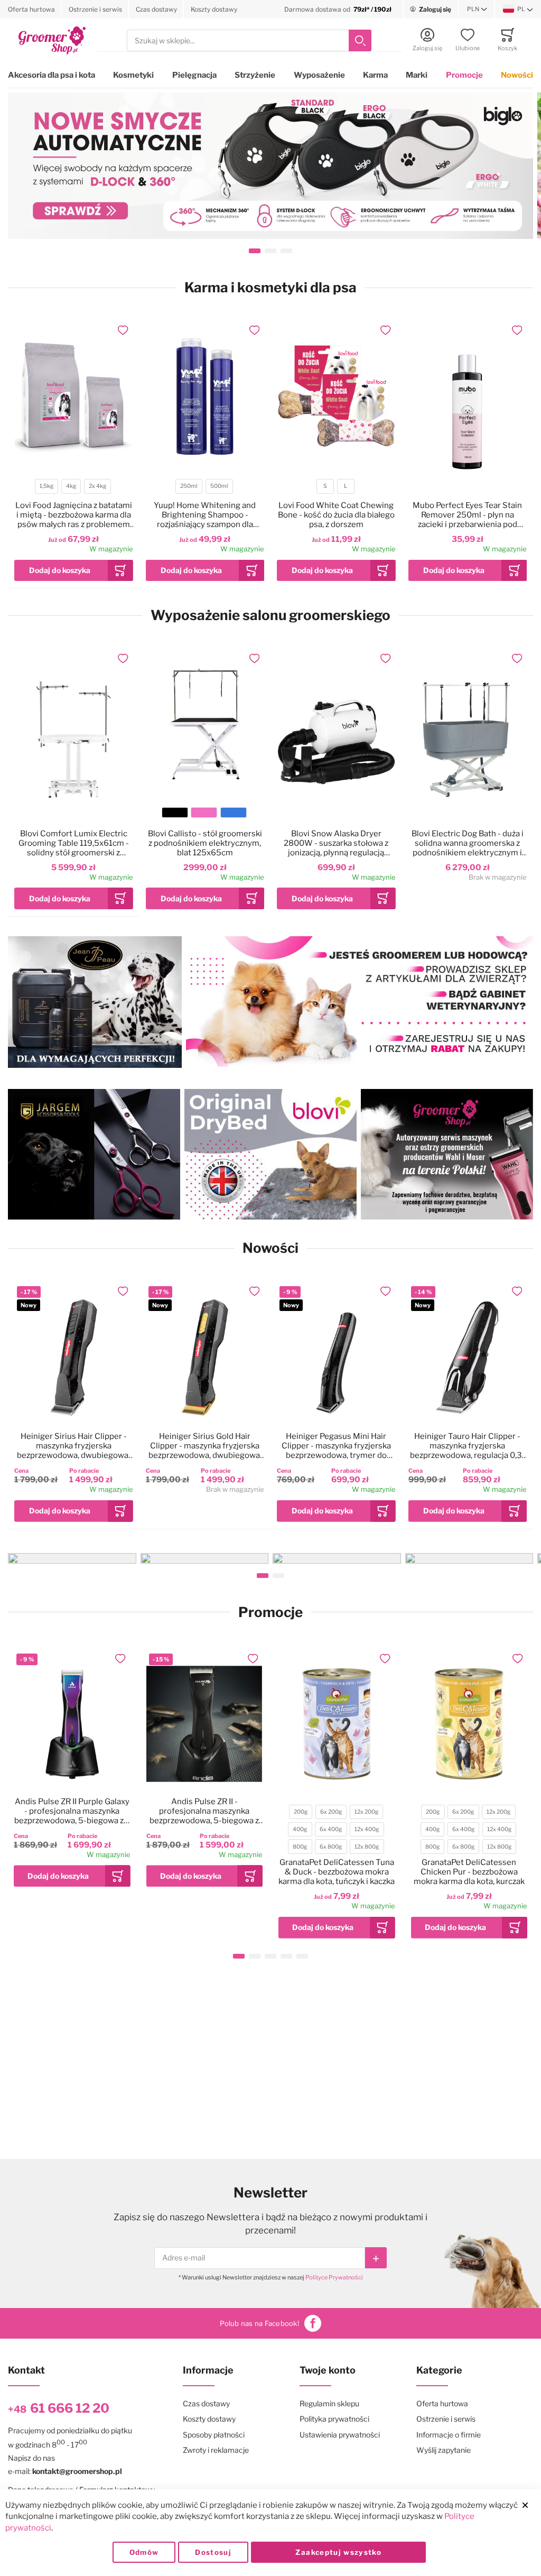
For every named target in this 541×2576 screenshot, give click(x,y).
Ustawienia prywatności (340, 2435)
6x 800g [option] (331, 1847)
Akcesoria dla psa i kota (52, 75)
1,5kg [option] (46, 486)
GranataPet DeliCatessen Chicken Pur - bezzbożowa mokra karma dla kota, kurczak (469, 1872)
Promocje (464, 75)
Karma (375, 75)
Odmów (144, 2552)
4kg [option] (71, 486)
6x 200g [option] (331, 1812)
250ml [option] (189, 486)
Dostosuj (213, 2552)
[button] (477, 10)
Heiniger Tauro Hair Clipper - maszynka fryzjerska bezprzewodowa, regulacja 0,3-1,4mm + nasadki (468, 1446)
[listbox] (73, 488)
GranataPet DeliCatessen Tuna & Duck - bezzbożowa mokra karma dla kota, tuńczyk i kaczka (337, 1872)
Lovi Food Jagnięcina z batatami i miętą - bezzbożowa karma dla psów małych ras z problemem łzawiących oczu (74, 515)
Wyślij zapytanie (444, 2450)
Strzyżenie (255, 75)
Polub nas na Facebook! (259, 2323)
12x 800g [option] (367, 1847)
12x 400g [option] (367, 1829)
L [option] (346, 486)
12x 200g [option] (366, 1812)
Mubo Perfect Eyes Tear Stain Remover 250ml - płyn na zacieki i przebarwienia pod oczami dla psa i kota (467, 515)
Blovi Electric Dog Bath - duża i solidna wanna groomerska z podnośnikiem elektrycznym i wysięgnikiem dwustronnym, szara (468, 843)
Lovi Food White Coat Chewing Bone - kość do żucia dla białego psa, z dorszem (336, 515)
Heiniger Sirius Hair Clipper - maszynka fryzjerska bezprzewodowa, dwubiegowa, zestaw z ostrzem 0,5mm (73, 1446)
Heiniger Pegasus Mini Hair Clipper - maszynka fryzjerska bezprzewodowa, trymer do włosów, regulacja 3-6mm (336, 1446)
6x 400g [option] (331, 1829)
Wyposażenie (319, 75)
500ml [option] (219, 486)
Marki (417, 75)
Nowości (517, 75)
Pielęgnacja (194, 75)
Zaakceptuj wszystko (338, 2552)
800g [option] (300, 1847)
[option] (175, 812)
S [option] (325, 486)
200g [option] (301, 1812)
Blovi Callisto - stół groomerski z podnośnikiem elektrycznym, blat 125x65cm (205, 843)
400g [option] (300, 1829)
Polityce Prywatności (334, 2277)
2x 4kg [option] (97, 486)
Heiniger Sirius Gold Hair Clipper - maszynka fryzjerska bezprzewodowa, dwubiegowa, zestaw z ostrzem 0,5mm (205, 1446)
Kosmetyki (133, 75)
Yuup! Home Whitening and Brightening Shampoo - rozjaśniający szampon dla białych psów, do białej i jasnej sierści (205, 515)
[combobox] (249, 40)
